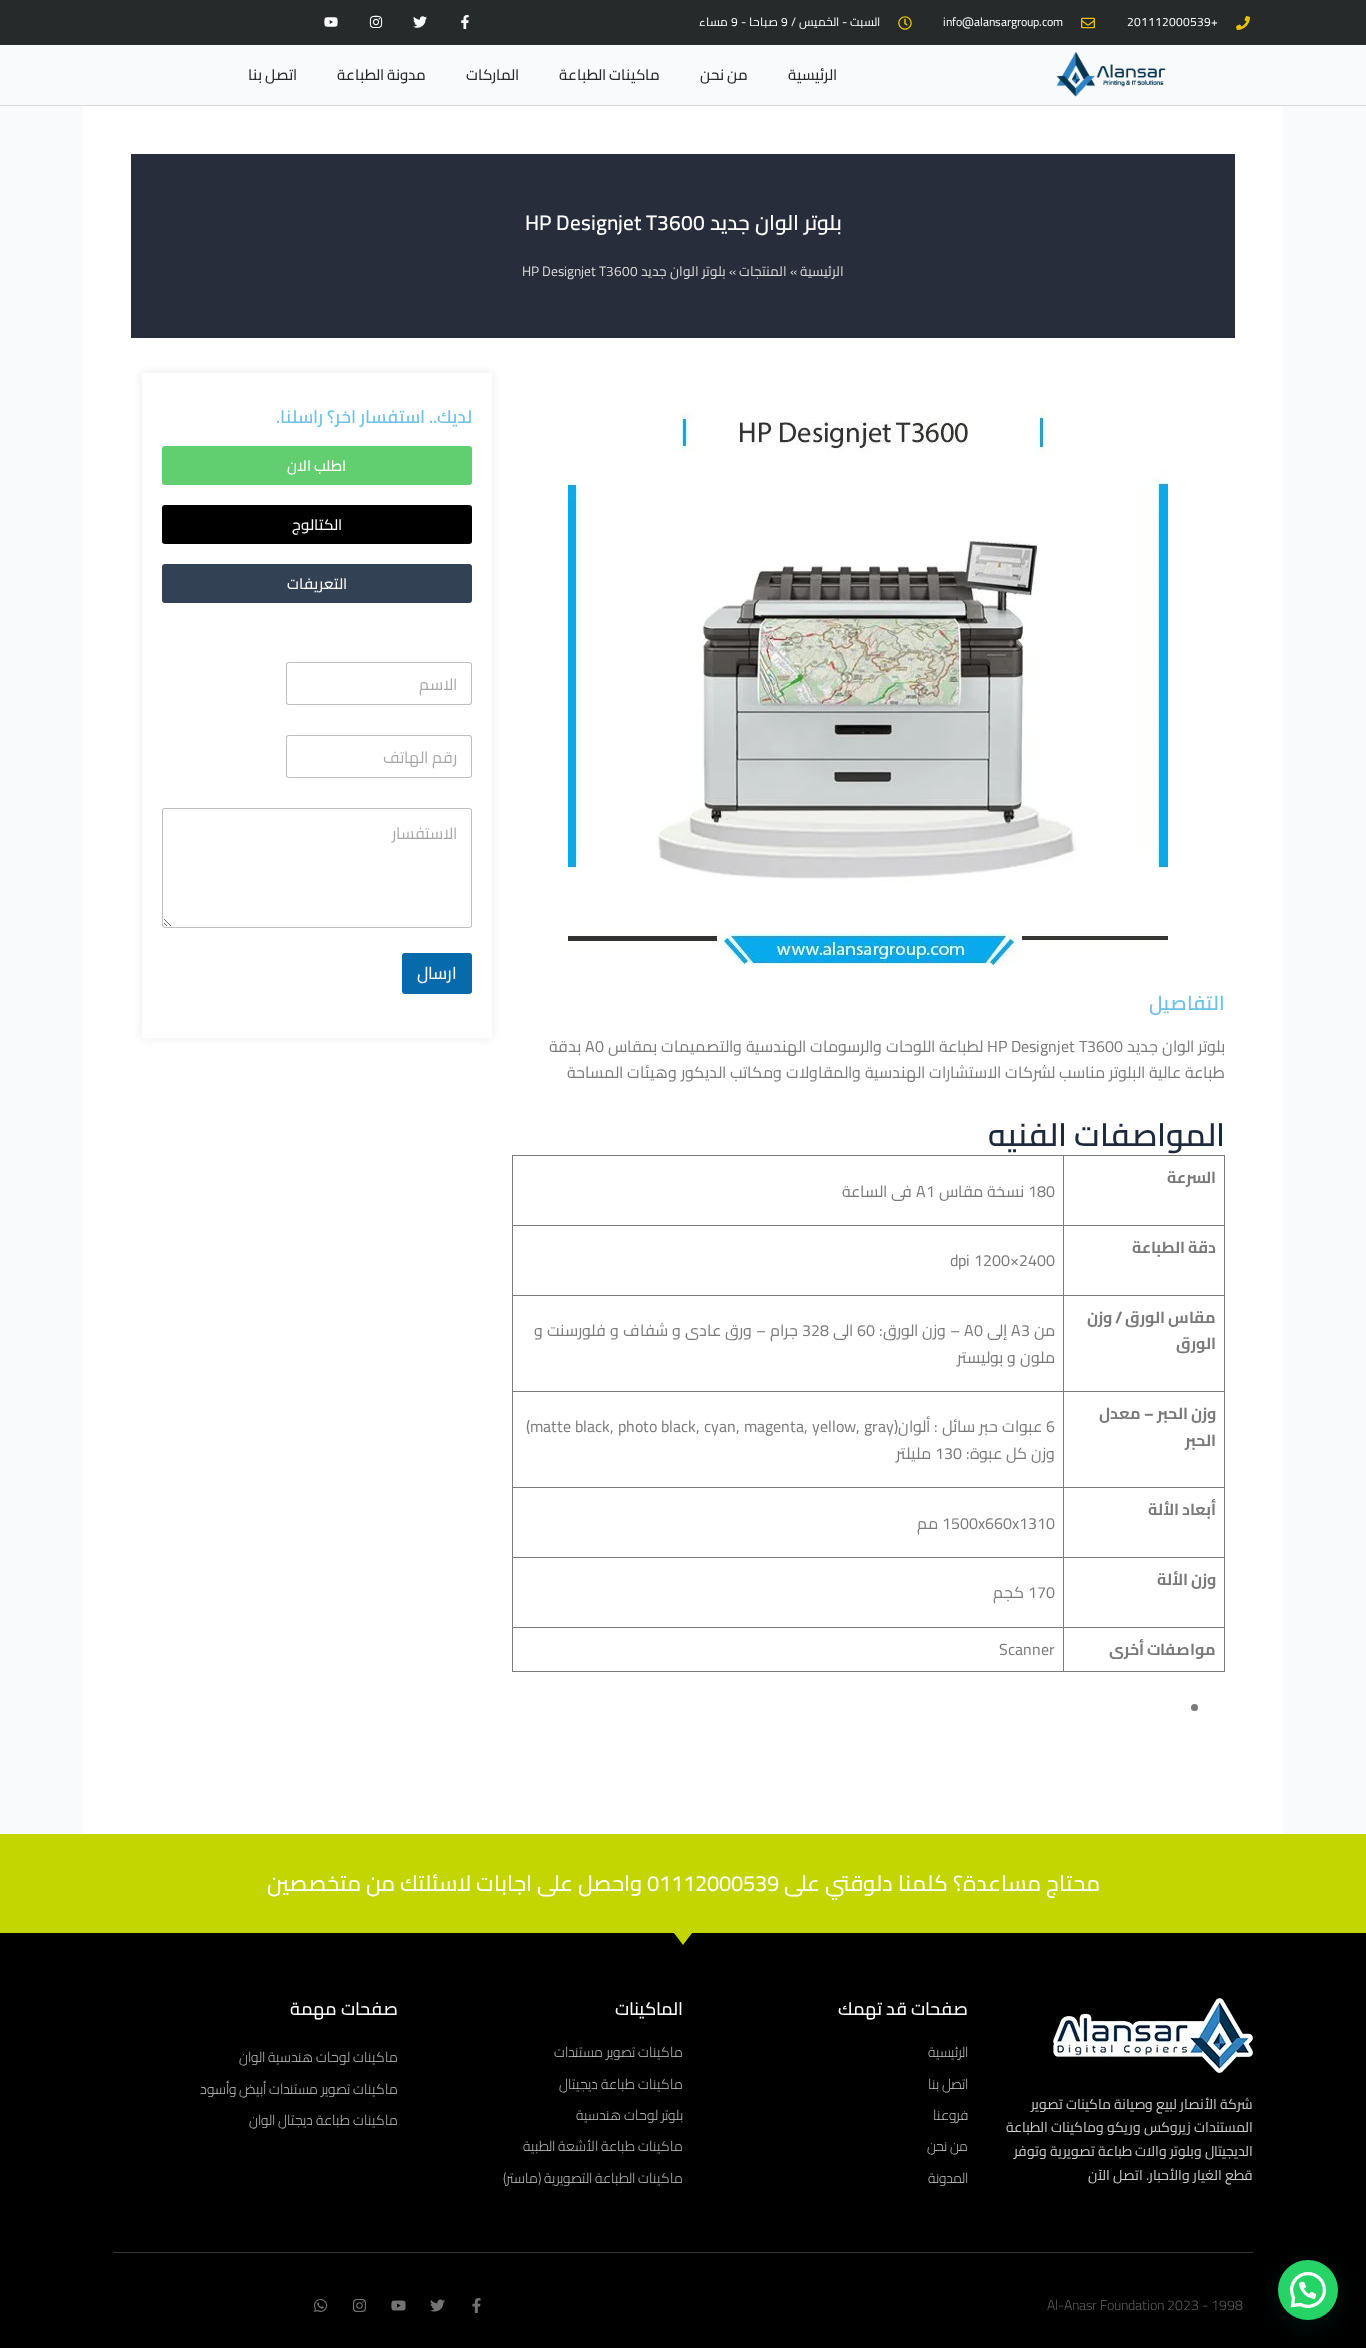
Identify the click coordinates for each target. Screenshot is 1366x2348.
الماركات (492, 74)
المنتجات (763, 271)
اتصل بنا (272, 74)
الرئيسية (812, 74)
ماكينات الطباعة (609, 74)
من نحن (724, 74)
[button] (317, 524)
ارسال (437, 973)
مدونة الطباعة (381, 74)
